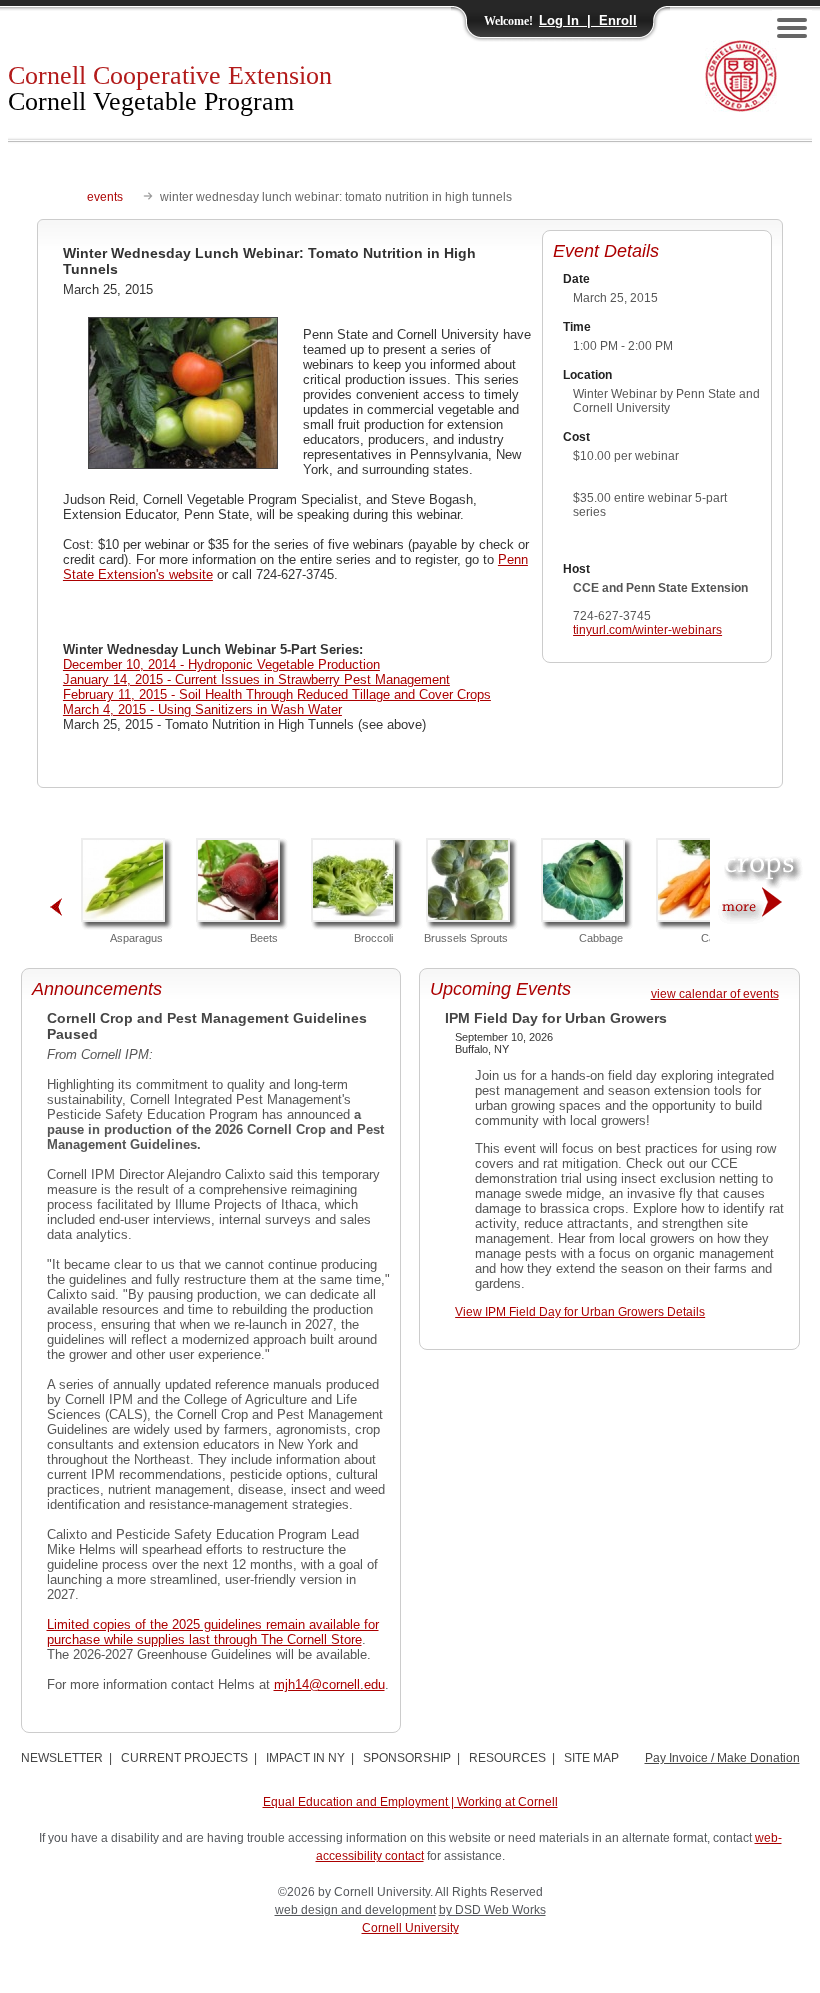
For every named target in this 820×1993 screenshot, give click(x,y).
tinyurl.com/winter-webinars (647, 630)
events (105, 197)
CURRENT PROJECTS (184, 1758)
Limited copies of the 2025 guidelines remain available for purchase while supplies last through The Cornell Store (213, 1632)
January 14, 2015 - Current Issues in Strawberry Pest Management (256, 679)
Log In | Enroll (588, 20)
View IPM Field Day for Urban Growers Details (580, 1312)
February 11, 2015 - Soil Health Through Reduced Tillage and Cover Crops (277, 694)
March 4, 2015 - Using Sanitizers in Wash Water (202, 709)
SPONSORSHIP (407, 1758)
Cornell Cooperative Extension (170, 88)
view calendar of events (715, 994)
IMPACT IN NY (305, 1758)
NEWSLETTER (62, 1758)
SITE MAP (591, 1758)
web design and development (355, 1910)
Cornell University (410, 1928)
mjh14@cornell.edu (329, 1684)
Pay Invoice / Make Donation (722, 1758)
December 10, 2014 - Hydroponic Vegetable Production (221, 664)
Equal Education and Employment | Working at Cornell (410, 1802)
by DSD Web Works (492, 1910)
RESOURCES (507, 1758)
